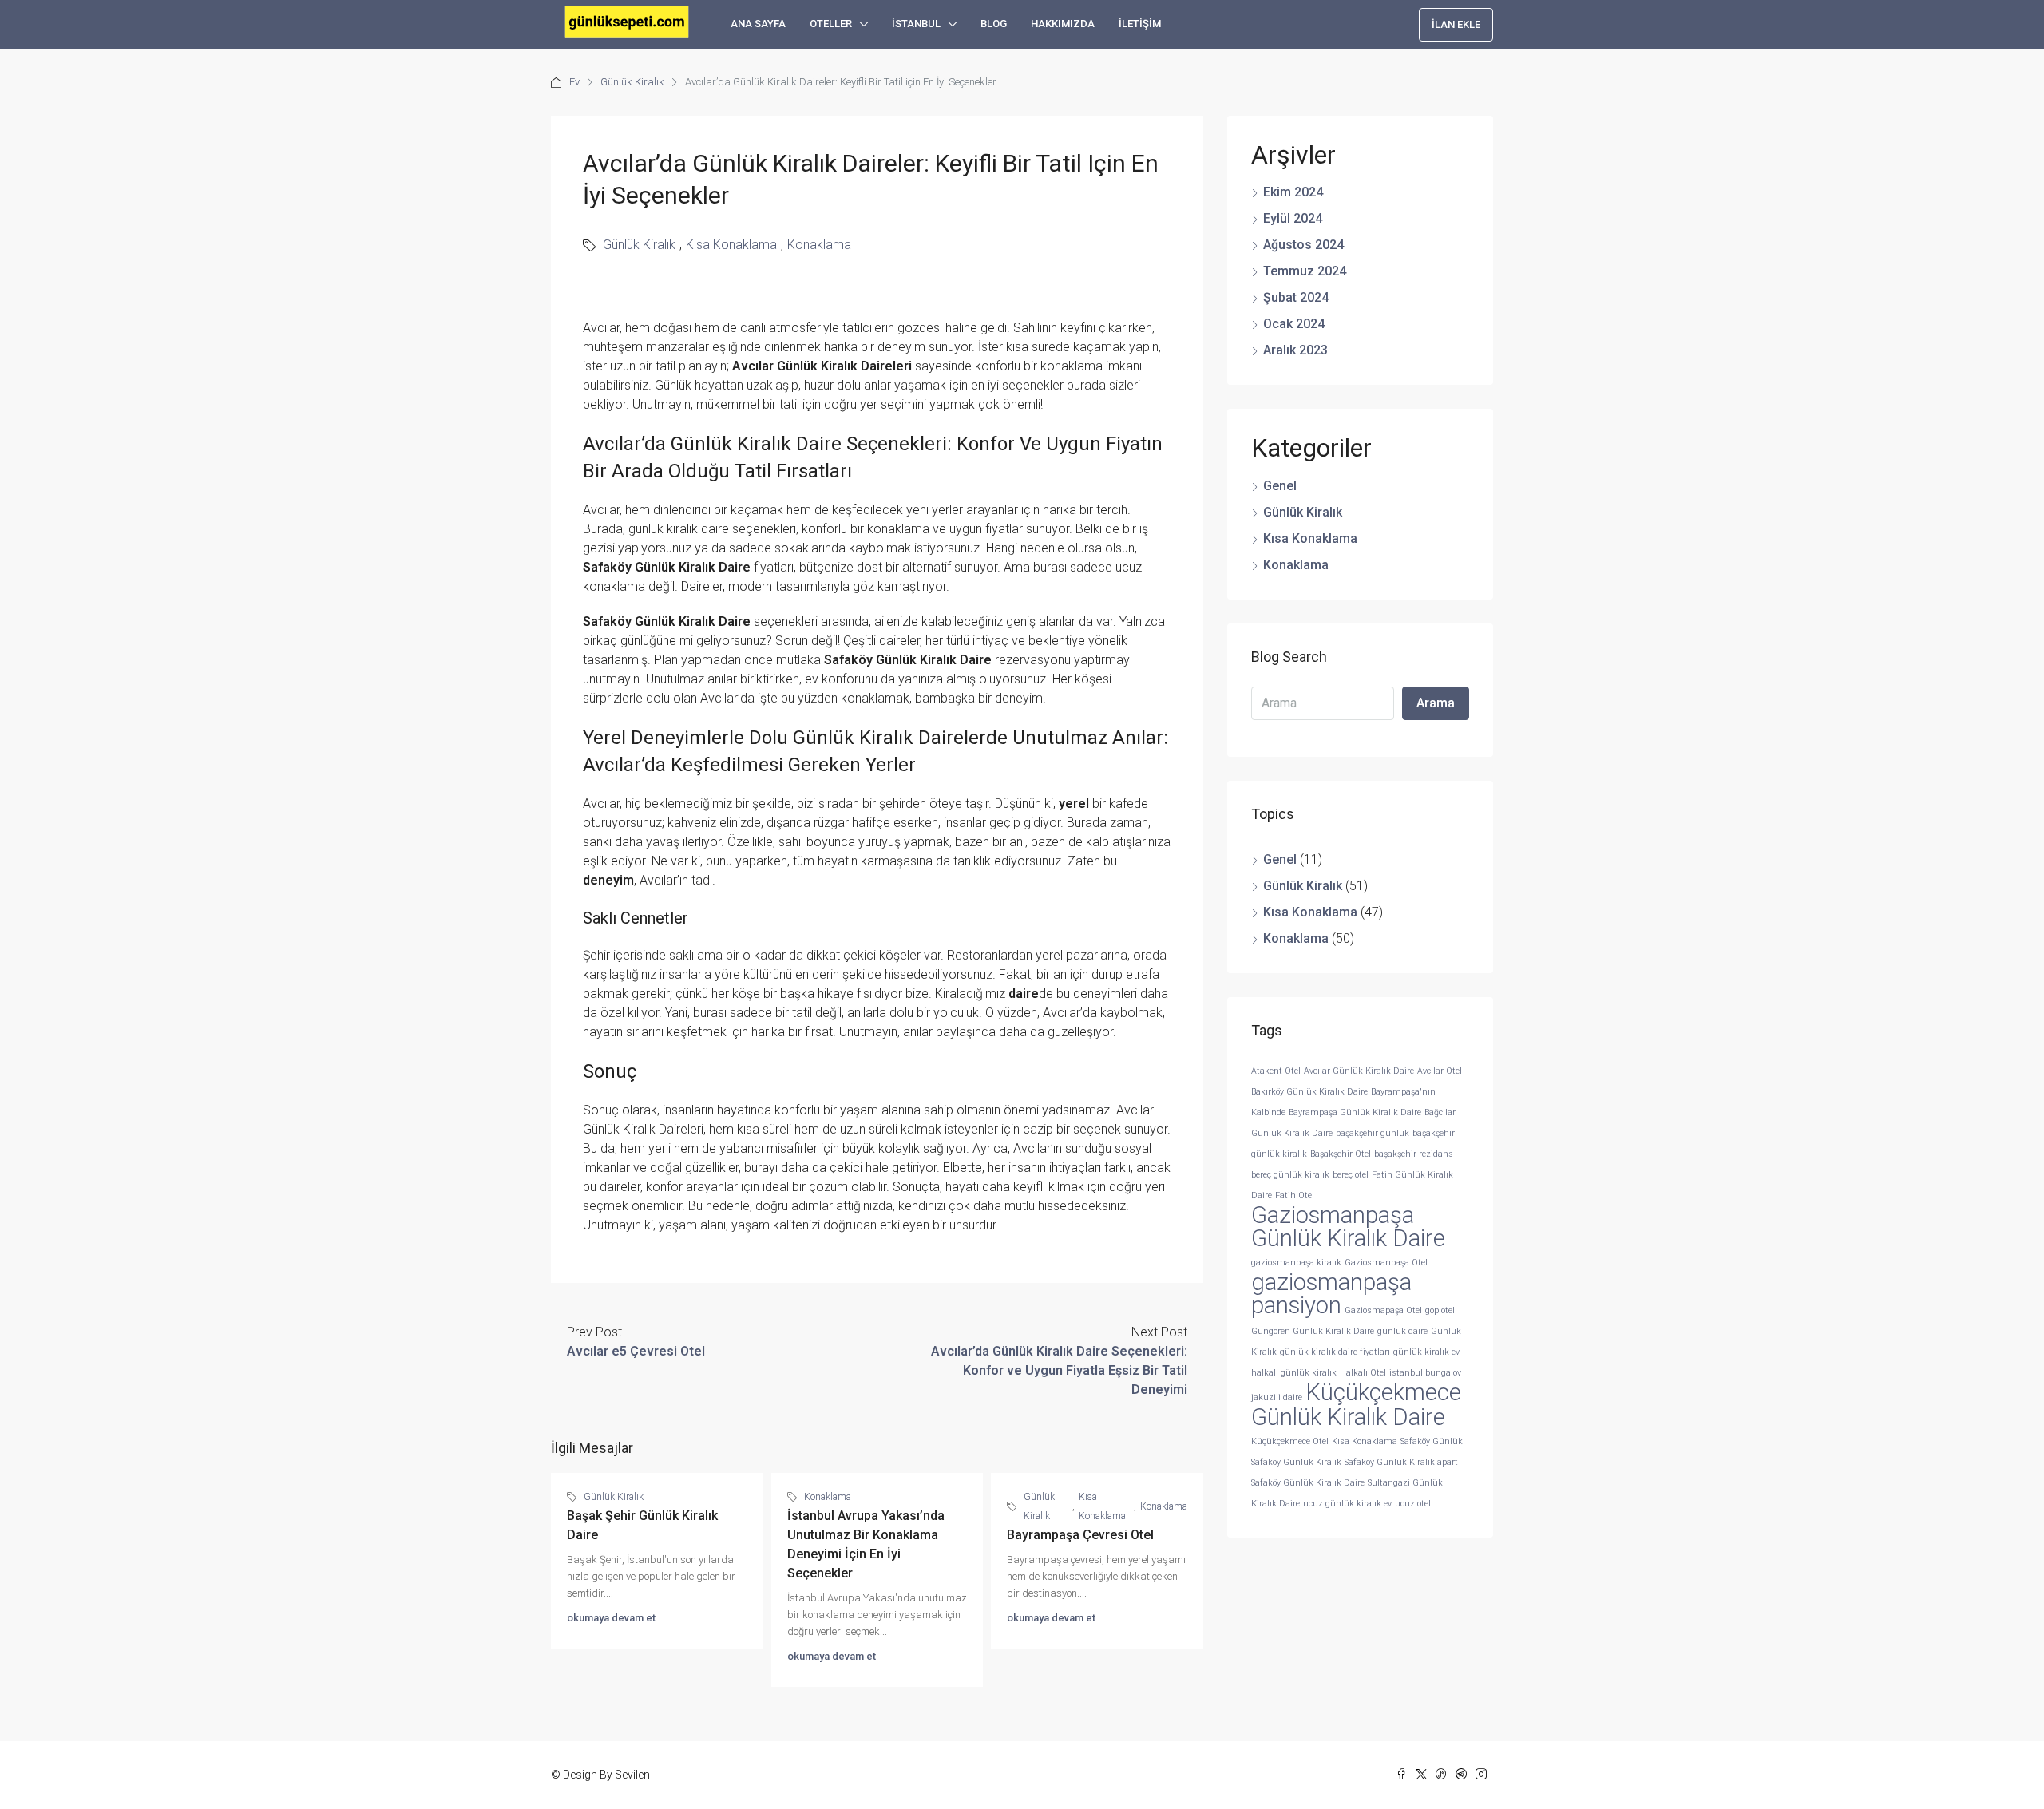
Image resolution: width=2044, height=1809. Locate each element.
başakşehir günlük (1373, 1133)
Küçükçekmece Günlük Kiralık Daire (1356, 1405)
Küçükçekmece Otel (1290, 1441)
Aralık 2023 (1295, 350)
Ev (574, 82)
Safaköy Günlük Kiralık (1296, 1462)
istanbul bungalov (1425, 1373)
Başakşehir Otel (1341, 1154)
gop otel (1440, 1310)
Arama (1436, 703)
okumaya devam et (611, 1618)
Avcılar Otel (1440, 1071)
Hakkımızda (1063, 24)
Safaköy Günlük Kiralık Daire (1308, 1483)
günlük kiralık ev (1426, 1352)
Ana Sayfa (758, 24)
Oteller (831, 24)
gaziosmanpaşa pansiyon (1331, 1294)
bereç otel (1351, 1175)
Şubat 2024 (1296, 297)
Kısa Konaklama (731, 245)
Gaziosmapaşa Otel (1383, 1310)
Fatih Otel (1295, 1195)
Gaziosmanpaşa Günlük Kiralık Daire (1348, 1227)
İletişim (1140, 24)
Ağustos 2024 (1303, 245)
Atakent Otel (1276, 1071)
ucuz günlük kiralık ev (1347, 1504)
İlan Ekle (1456, 24)
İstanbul (916, 24)
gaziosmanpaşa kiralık (1296, 1263)
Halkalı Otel (1363, 1373)
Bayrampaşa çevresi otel (1080, 1535)
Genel (1280, 486)
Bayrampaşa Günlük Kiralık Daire (1355, 1112)
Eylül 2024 (1293, 218)
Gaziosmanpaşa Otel (1386, 1263)
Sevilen (632, 1775)
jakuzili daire (1277, 1397)
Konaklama (819, 245)
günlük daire (1402, 1331)
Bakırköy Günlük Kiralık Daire (1309, 1092)
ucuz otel (1413, 1504)
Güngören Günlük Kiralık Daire (1313, 1331)
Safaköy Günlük (1432, 1441)
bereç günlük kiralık (1290, 1175)
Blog (994, 24)
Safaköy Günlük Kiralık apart (1401, 1462)
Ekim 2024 (1293, 192)
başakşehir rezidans (1414, 1154)
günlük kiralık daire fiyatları (1335, 1352)
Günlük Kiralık (632, 82)
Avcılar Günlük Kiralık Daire (1359, 1071)
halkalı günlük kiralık (1294, 1373)
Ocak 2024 (1294, 324)
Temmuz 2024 (1305, 271)
